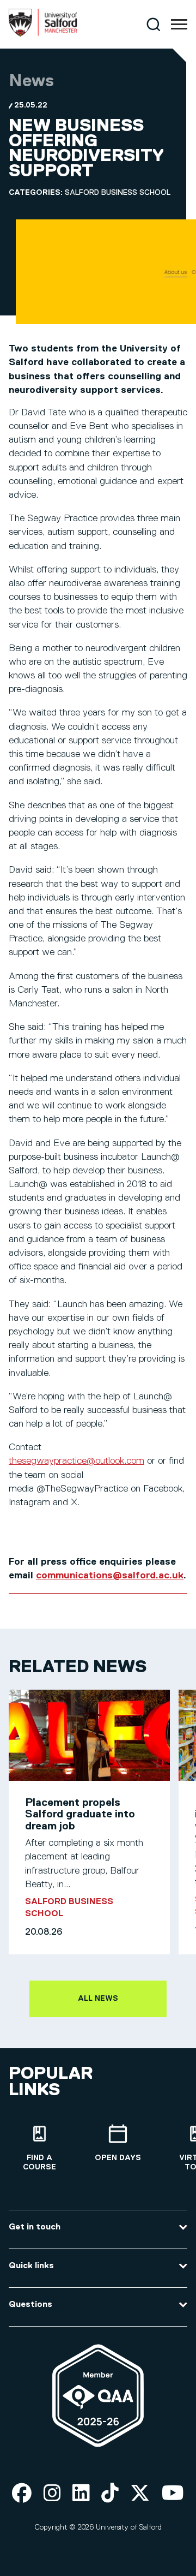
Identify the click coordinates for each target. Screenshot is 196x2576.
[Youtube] (173, 2494)
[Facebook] (22, 2494)
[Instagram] (52, 2494)
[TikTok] (110, 2494)
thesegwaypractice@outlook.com (76, 1461)
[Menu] (179, 25)
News (31, 81)
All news (98, 1999)
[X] (140, 2494)
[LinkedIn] (81, 2494)
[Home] (43, 34)
